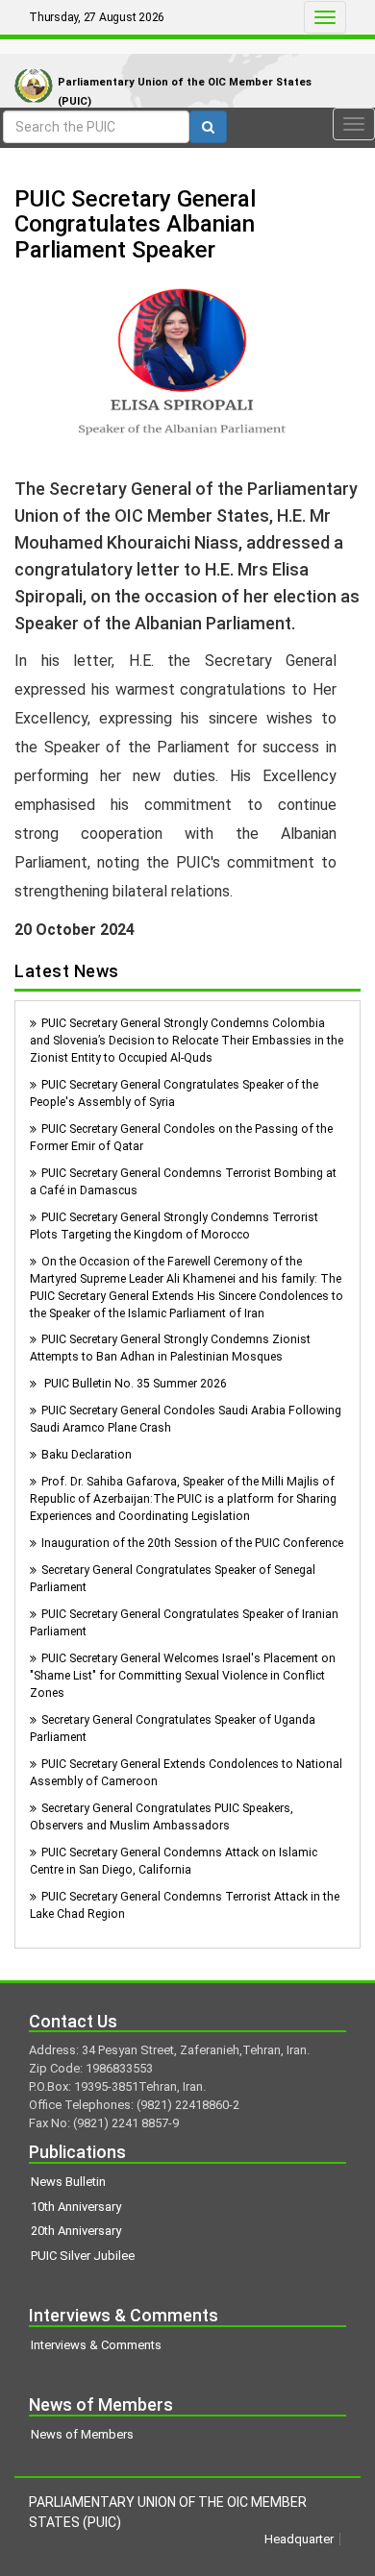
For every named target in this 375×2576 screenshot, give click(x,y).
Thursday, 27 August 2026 (97, 17)
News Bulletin (68, 2182)
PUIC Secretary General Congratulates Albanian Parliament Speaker (135, 224)
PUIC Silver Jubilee (83, 2256)
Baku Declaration (87, 1455)
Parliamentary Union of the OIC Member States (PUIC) (185, 92)
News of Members (82, 2434)
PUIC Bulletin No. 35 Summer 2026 (134, 1384)
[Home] (29, 66)
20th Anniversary (76, 2231)
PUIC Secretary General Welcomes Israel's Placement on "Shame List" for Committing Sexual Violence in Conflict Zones (183, 1676)
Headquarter (299, 2539)
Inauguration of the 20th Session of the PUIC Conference (192, 1543)
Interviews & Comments (96, 2345)
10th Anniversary (76, 2207)
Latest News (67, 971)
